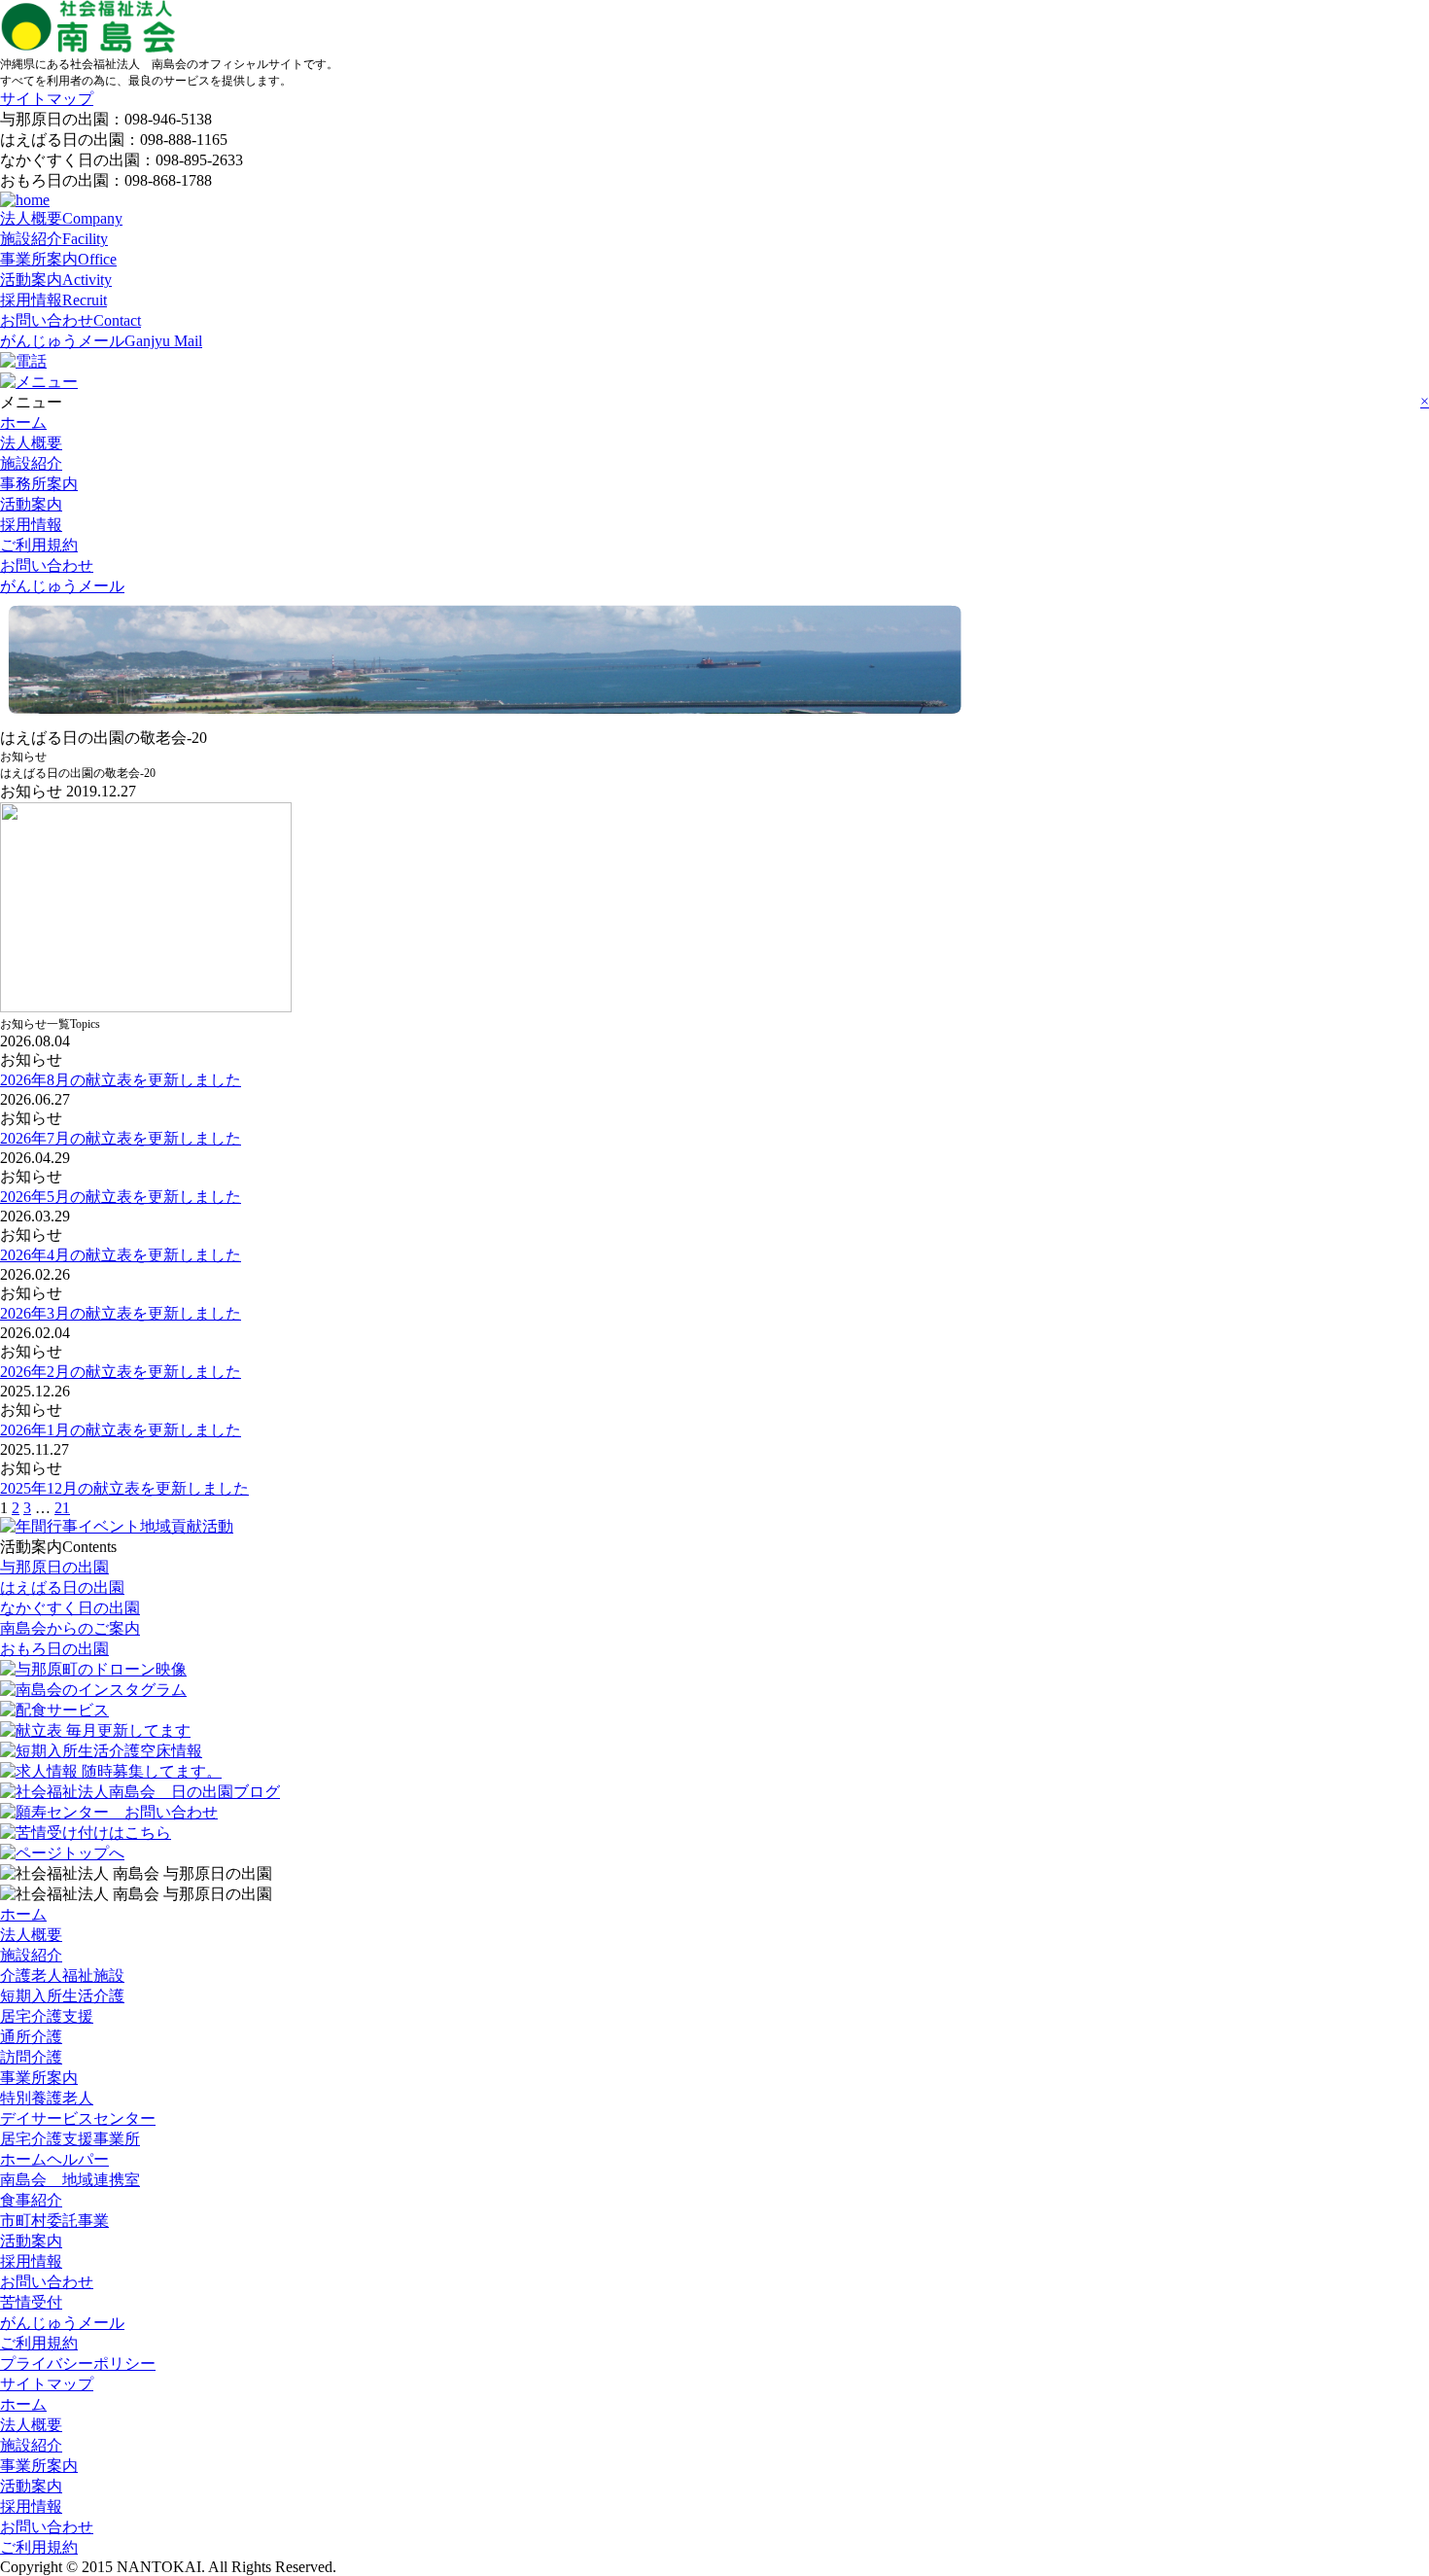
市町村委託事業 (54, 2221)
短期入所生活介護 (62, 1996)
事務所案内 (39, 484)
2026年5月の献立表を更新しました (121, 1197)
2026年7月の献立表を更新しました (121, 1138)
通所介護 (31, 2037)
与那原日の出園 (54, 1567)
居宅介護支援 (47, 2016)
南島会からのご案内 (70, 1628)
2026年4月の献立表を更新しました (121, 1255)
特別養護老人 (47, 2098)
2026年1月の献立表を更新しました (121, 1430)
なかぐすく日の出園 (70, 1608)
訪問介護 (31, 2057)
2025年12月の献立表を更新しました (124, 1488)
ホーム (23, 423)
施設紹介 (54, 239)
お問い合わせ (70, 320)
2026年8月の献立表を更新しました (121, 1080)
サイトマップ (47, 99)
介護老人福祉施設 (62, 1976)
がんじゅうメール (101, 341)
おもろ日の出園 (54, 1649)
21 (62, 1508)
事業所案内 (58, 259)
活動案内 (56, 280)
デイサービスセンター (78, 2118)
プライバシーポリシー (78, 2364)
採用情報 (53, 300)
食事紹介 (31, 2200)
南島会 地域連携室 (70, 2180)
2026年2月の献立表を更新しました (121, 1372)
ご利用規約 (39, 545)
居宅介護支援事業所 (70, 2139)
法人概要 (61, 218)
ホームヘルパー (54, 2159)
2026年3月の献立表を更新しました (121, 1313)
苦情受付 (31, 2302)
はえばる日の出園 (62, 1588)
